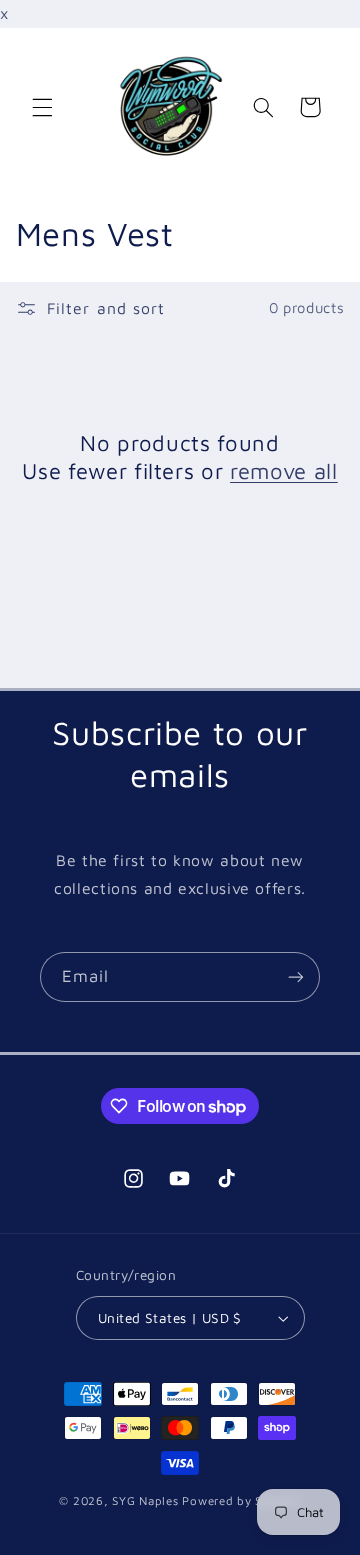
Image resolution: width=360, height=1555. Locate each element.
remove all (284, 471)
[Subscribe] (296, 976)
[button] (42, 107)
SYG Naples (145, 1500)
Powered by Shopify (241, 1500)
